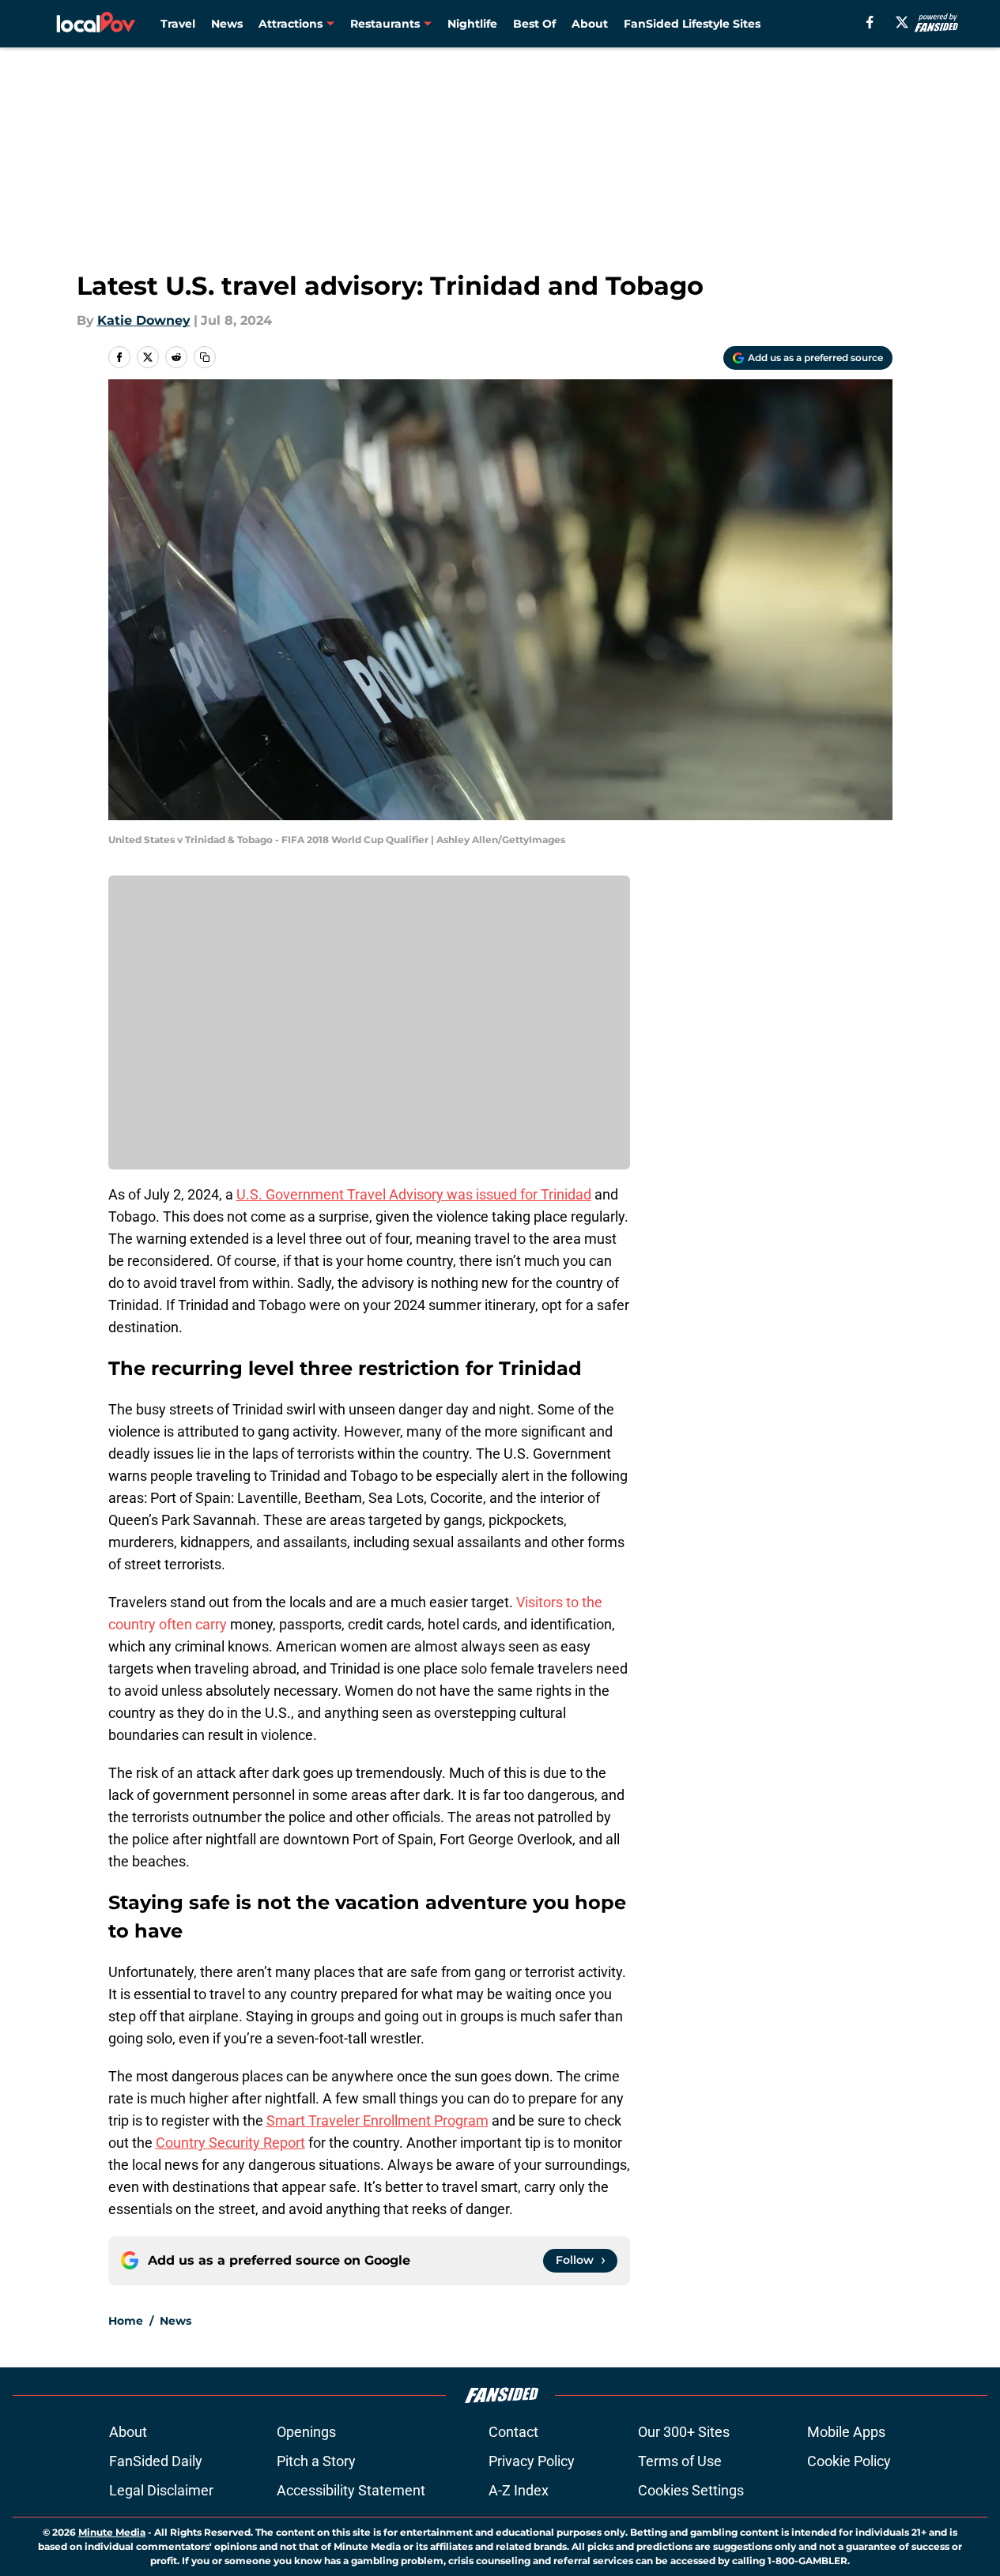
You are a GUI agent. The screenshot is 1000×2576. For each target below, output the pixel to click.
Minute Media (112, 2532)
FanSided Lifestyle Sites (692, 24)
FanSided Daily (156, 2461)
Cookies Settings (691, 2490)
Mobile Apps (846, 2432)
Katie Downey (144, 320)
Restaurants (385, 24)
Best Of (534, 24)
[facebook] (870, 22)
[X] (902, 22)
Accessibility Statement (351, 2490)
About (590, 24)
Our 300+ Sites (684, 2432)
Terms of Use (680, 2461)
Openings (306, 2432)
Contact (513, 2432)
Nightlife (472, 24)
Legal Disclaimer (161, 2490)
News (227, 24)
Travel (178, 24)
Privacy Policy (532, 2461)
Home (126, 2321)
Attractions (291, 24)
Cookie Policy (849, 2461)
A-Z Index (519, 2490)
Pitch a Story (316, 2461)
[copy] (205, 357)
